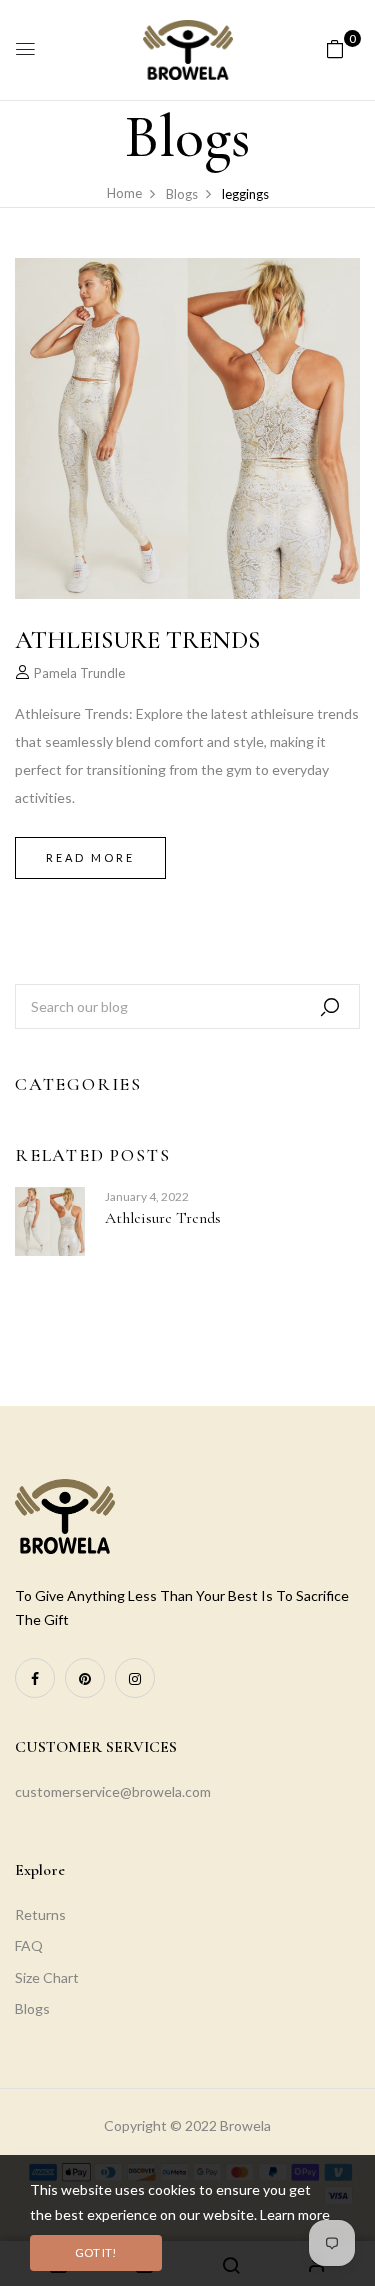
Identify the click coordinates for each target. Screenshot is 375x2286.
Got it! (96, 2252)
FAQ (29, 1945)
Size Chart (47, 1977)
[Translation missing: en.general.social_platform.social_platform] (35, 1678)
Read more (90, 857)
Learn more (295, 2214)
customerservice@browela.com (113, 1791)
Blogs (32, 2008)
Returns (40, 1914)
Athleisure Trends (163, 1218)
